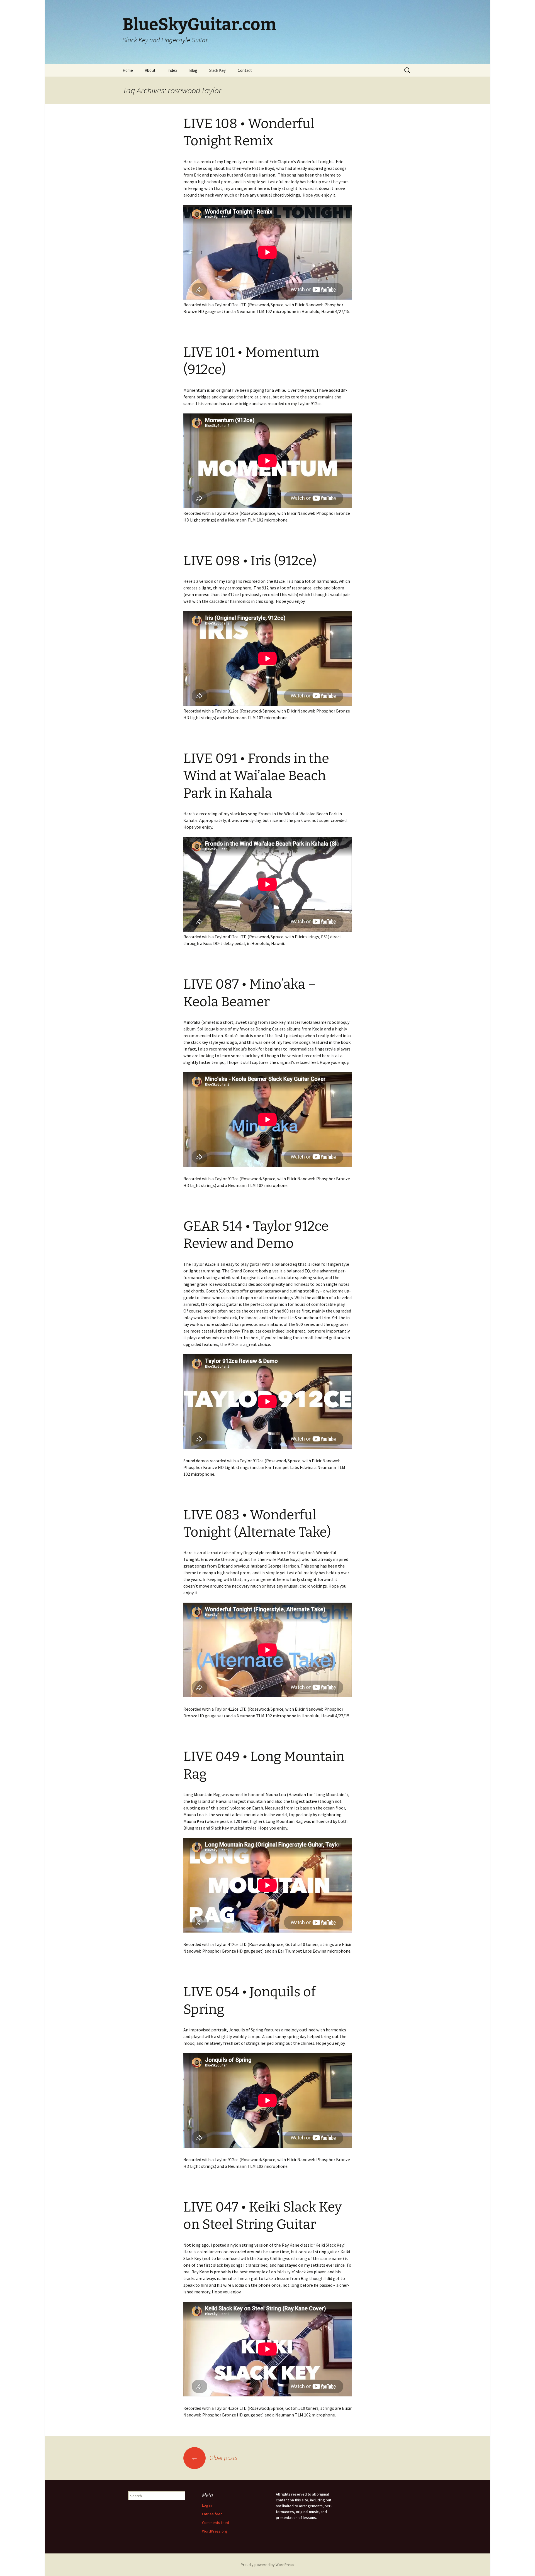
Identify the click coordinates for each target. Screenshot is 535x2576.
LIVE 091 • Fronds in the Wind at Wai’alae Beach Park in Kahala (256, 776)
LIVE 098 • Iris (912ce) (250, 561)
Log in (207, 2505)
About (150, 70)
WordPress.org (215, 2531)
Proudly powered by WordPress (267, 2565)
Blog (193, 70)
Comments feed (216, 2523)
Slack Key (217, 70)
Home (128, 70)
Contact (245, 70)
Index (172, 70)
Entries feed (212, 2514)
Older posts (214, 2458)
